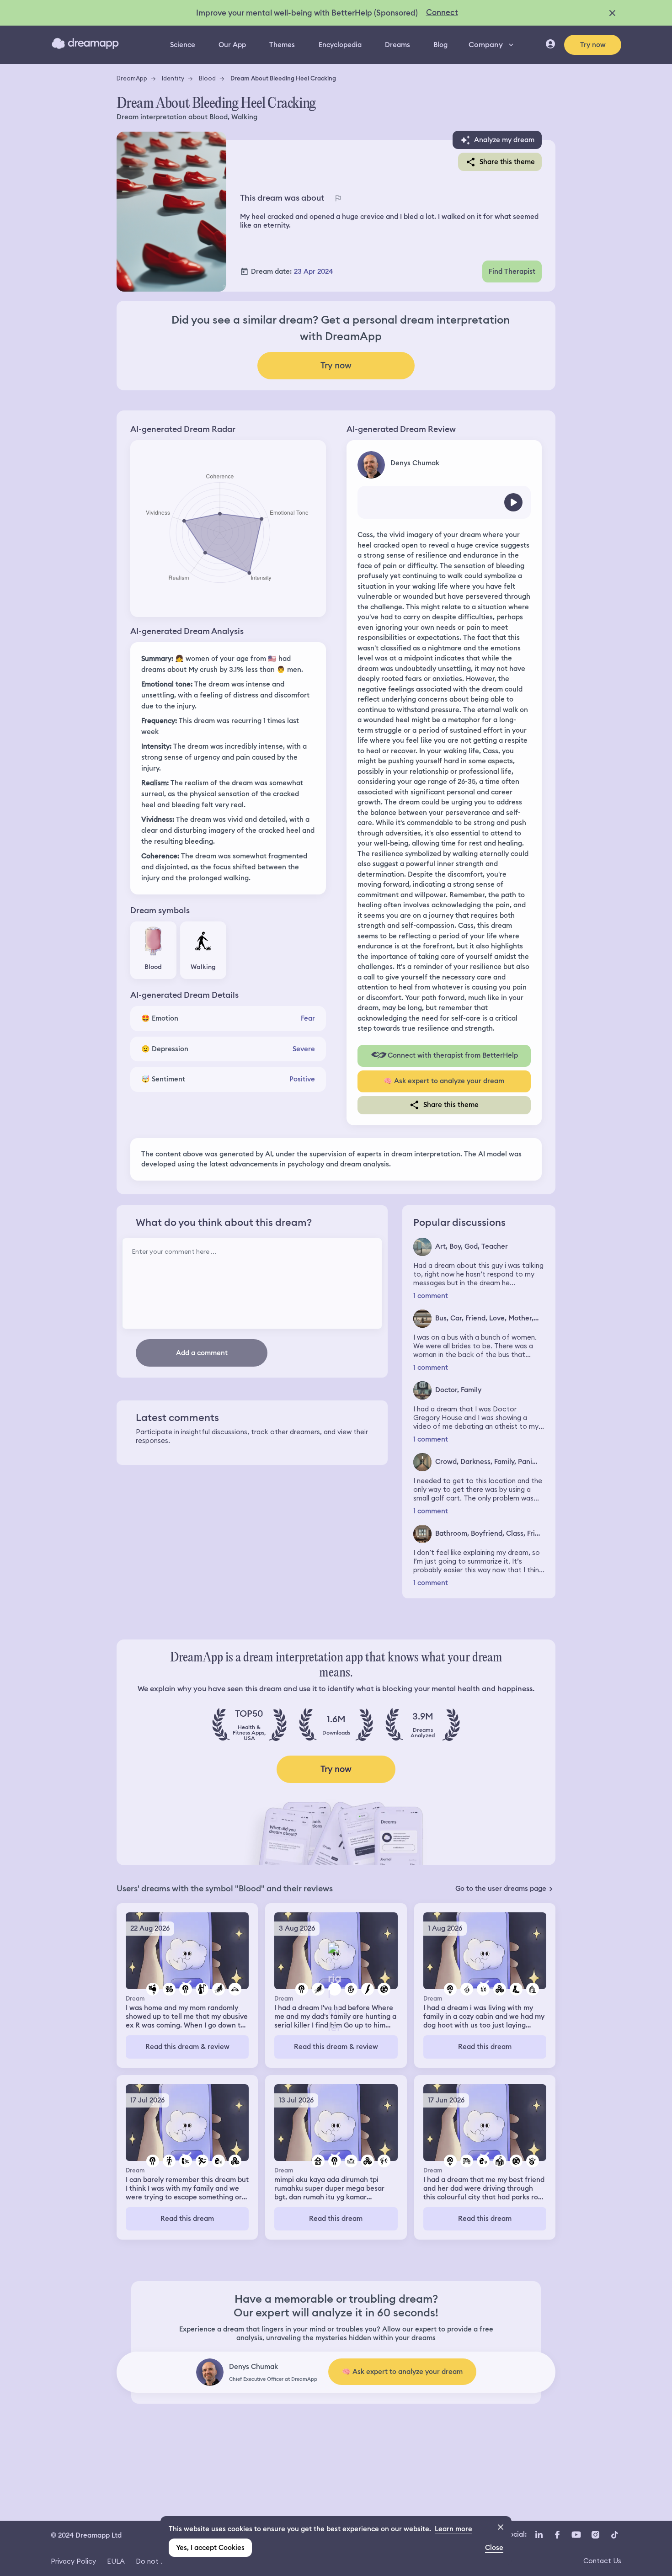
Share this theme (507, 162)
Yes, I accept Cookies (210, 2548)
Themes (282, 45)
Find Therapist (512, 271)
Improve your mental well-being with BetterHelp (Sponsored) (307, 13)
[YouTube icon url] (576, 2534)
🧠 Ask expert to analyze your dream (444, 1081)
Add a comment (202, 1353)
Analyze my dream (504, 140)
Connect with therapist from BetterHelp (453, 1055)
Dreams (397, 45)
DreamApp (132, 78)
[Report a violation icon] (338, 198)
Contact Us (602, 2561)
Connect (442, 12)
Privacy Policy (73, 2561)
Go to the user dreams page (501, 1889)
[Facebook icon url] (557, 2534)
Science (183, 45)
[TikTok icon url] (614, 2534)
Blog (440, 45)
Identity (173, 78)
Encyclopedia (340, 45)
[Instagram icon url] (595, 2534)
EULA (116, 2561)
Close (494, 2548)
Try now (593, 45)
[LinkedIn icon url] (539, 2534)
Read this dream (485, 2047)
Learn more (453, 2529)
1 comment (431, 1296)
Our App (232, 45)
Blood (207, 78)
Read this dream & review (187, 2047)
